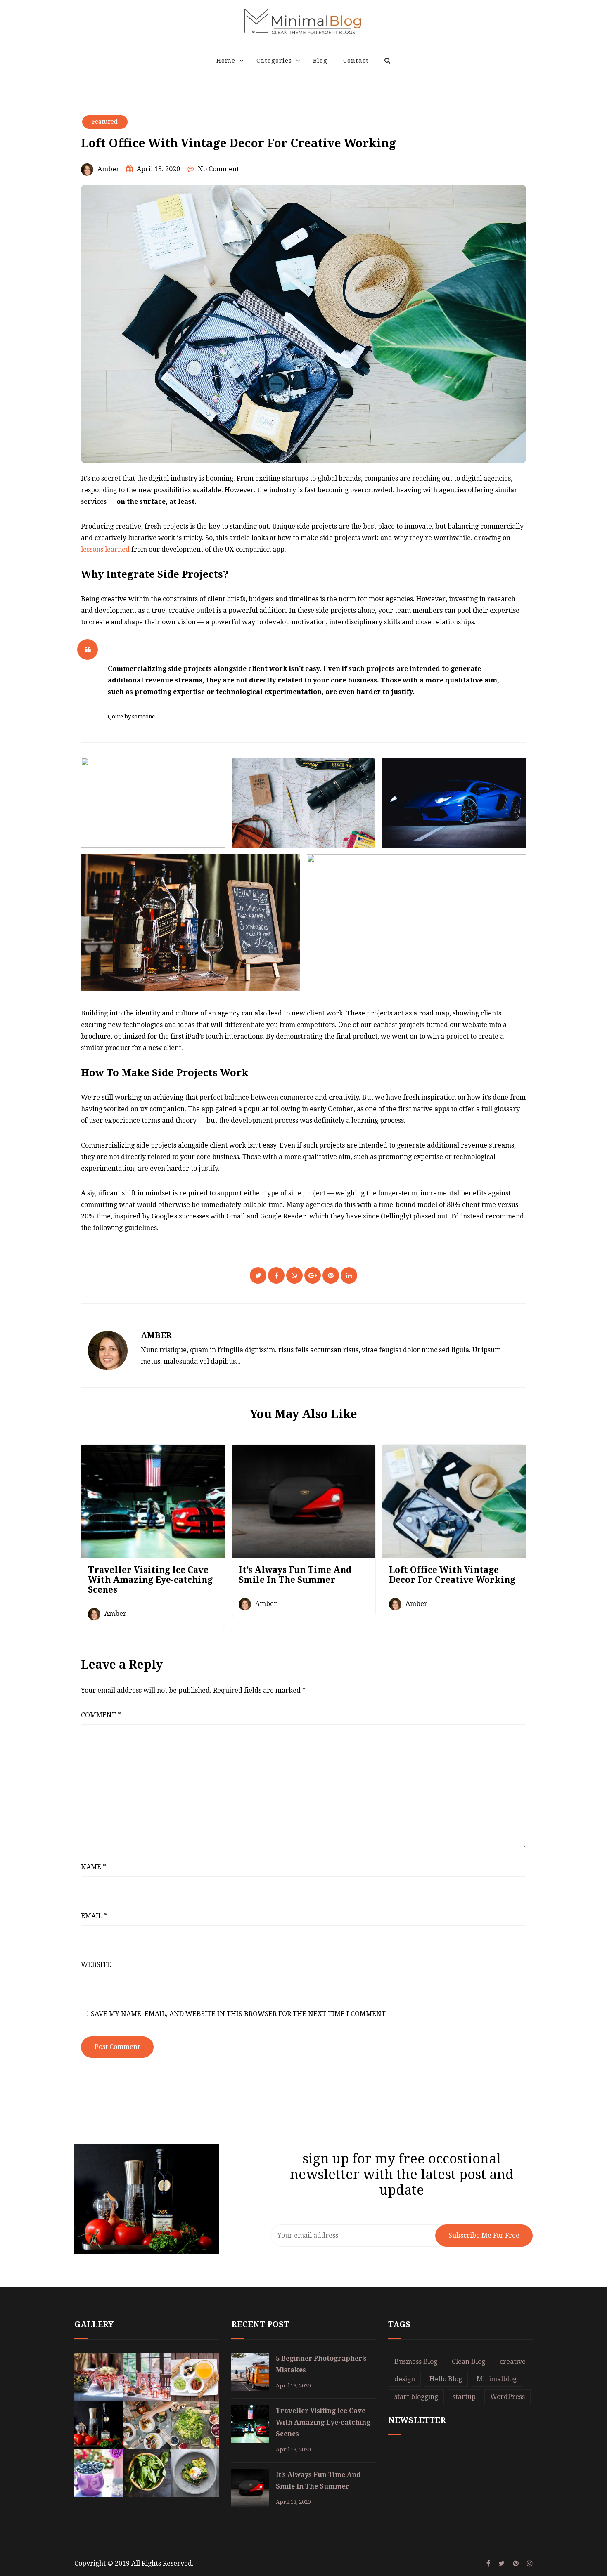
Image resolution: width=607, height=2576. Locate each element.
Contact (356, 61)
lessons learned (106, 549)
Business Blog (416, 2362)
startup (464, 2397)
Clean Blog (468, 2362)
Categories (274, 61)
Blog (320, 61)
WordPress (507, 2397)
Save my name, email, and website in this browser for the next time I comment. (239, 2014)
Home (226, 61)
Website (96, 1965)
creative (513, 2362)
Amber (108, 169)
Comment (101, 1715)
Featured (105, 122)
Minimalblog (497, 2379)
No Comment (218, 169)
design (405, 2379)
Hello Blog (446, 2379)
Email (94, 1916)
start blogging (416, 2397)
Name (94, 1867)
